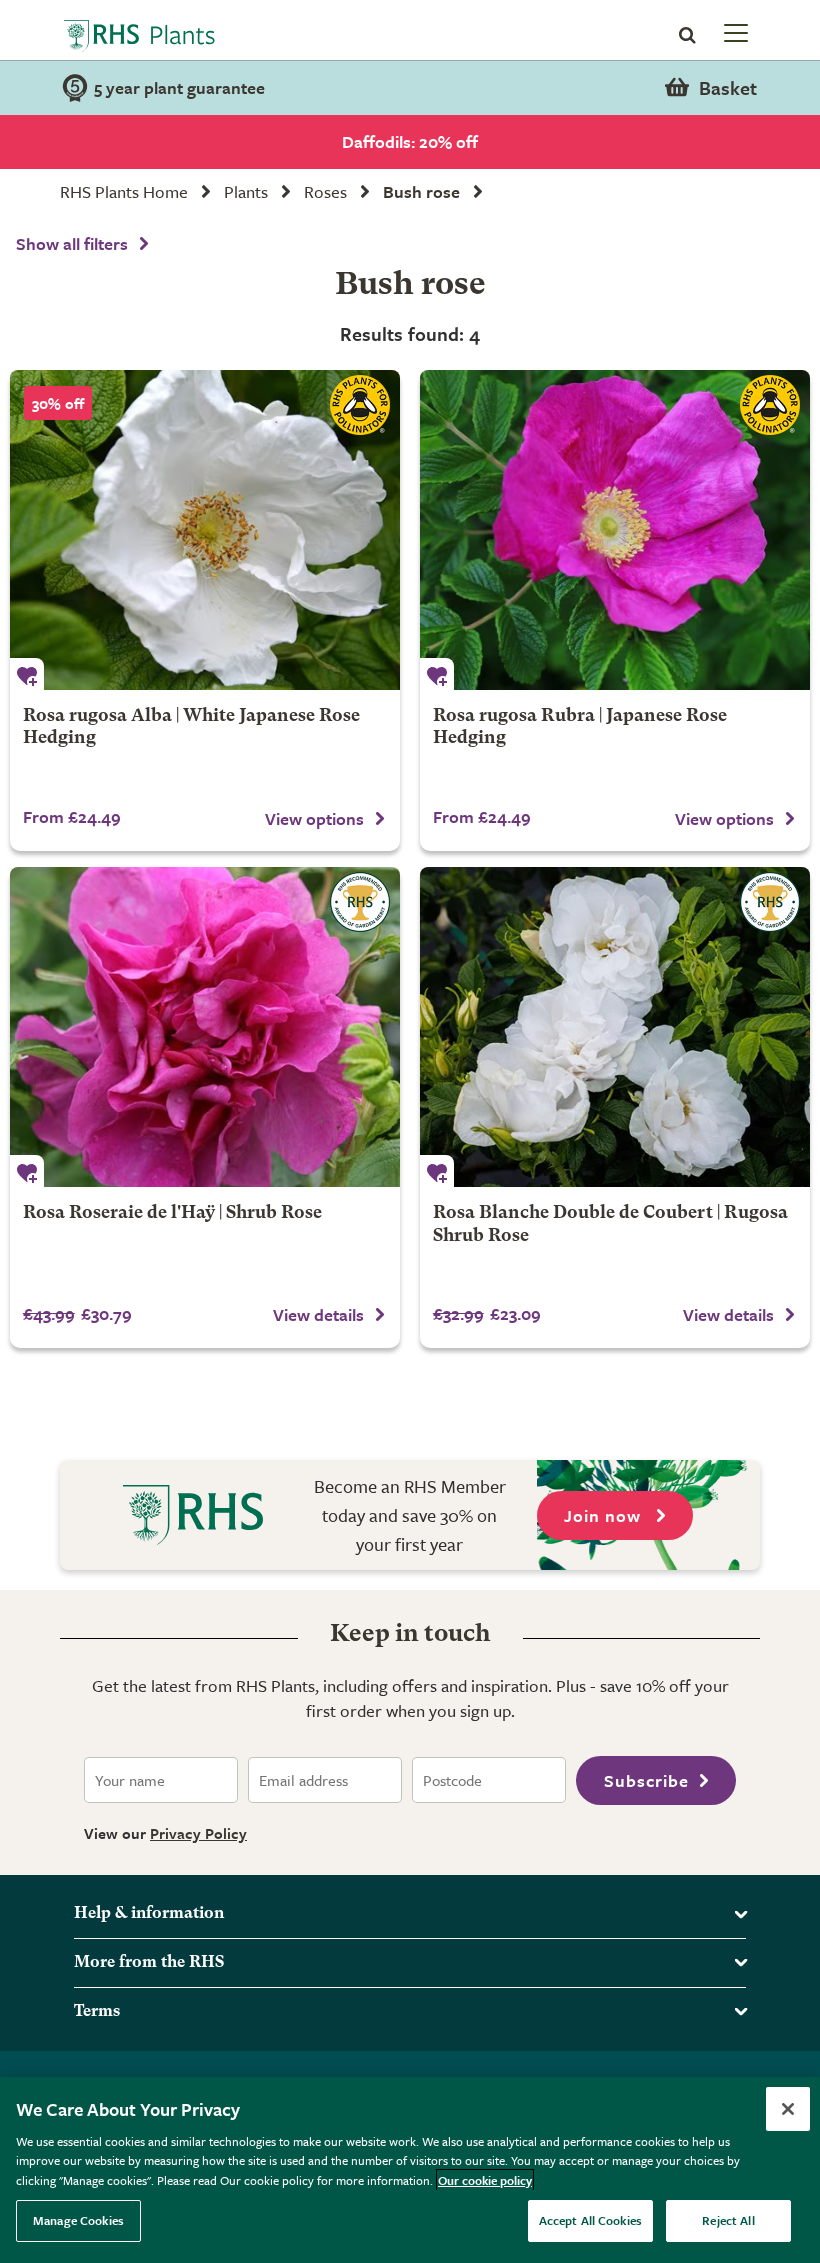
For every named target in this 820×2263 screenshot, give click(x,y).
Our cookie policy (485, 2180)
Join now (605, 1515)
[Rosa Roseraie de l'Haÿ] (205, 1027)
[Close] (788, 2109)
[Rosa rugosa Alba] (205, 530)
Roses (325, 191)
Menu (734, 32)
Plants (246, 191)
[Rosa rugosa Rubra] (615, 530)
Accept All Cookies (590, 2220)
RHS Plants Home (124, 191)
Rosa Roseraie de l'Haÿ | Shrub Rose (172, 1213)
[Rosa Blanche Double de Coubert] (615, 1027)
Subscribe (646, 1780)
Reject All (728, 2220)
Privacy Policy (198, 1833)
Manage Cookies (78, 2220)
